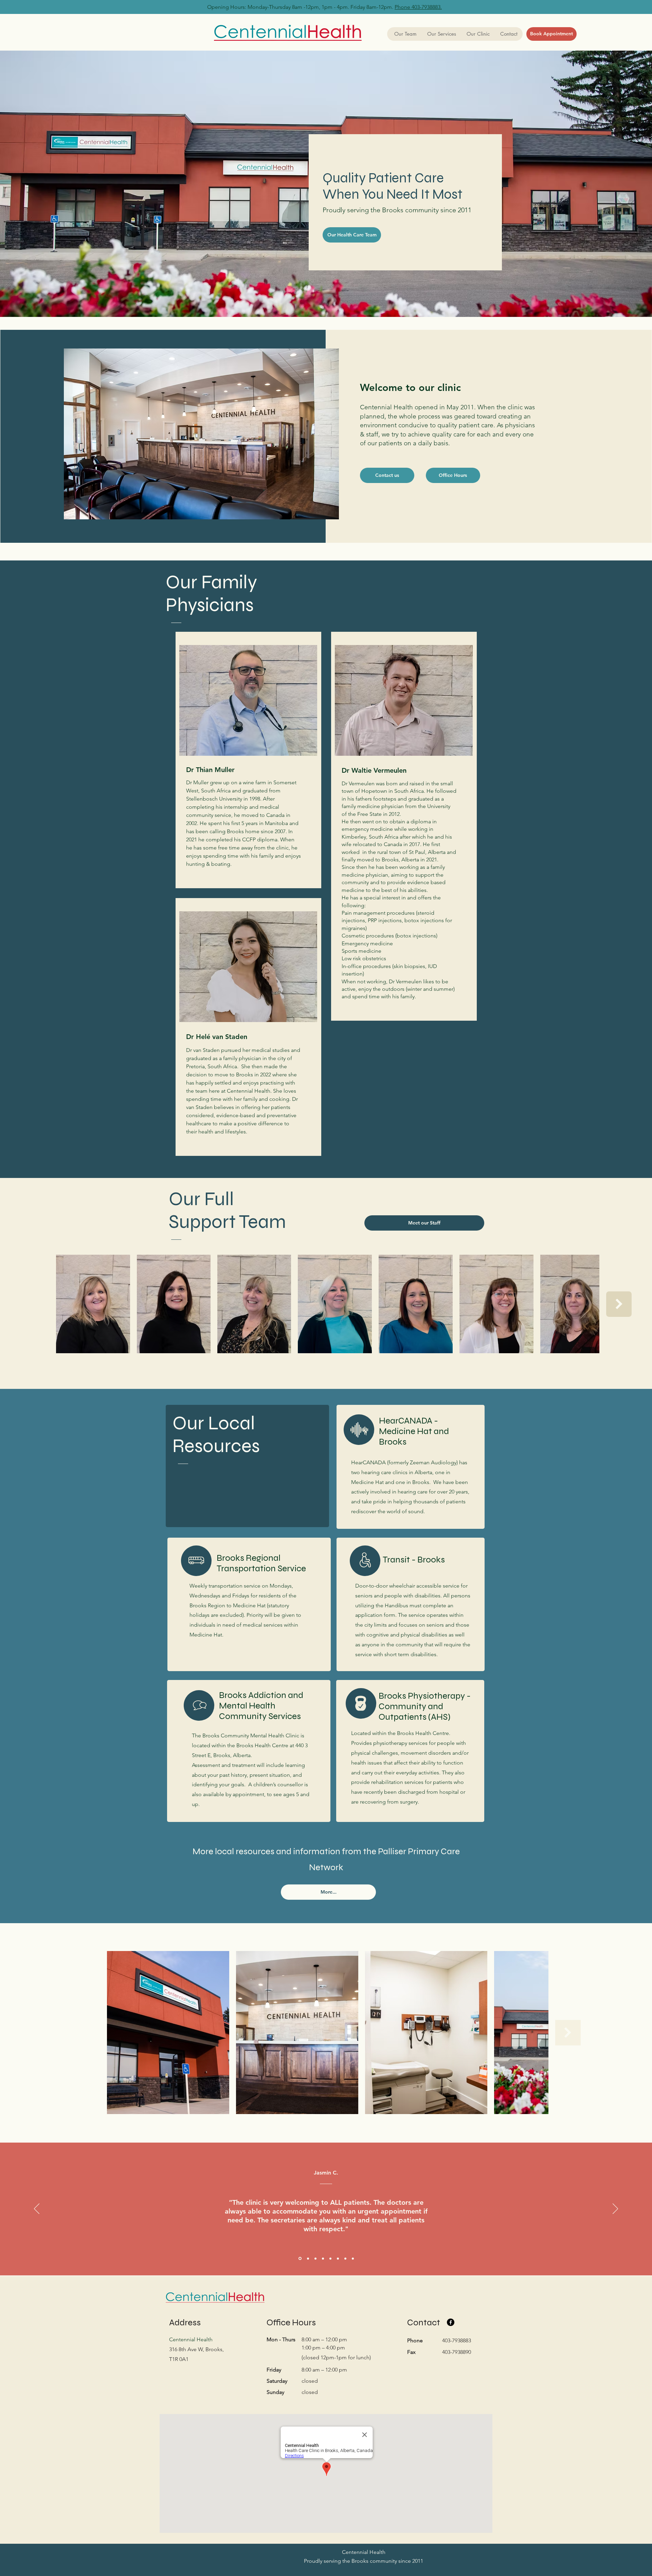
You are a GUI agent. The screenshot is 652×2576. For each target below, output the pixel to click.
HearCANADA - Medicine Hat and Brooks (414, 1431)
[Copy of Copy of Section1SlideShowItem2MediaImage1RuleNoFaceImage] (330, 2258)
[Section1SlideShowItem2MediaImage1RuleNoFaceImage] (307, 2259)
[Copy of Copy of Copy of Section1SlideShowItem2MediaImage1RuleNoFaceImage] (338, 2258)
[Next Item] (619, 1304)
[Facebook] (451, 2322)
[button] (441, 34)
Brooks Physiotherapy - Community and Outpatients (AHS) (425, 1706)
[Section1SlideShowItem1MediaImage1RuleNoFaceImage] (300, 2258)
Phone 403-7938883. (418, 7)
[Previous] (37, 2209)
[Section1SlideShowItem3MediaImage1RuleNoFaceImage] (315, 2258)
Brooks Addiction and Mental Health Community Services (261, 1706)
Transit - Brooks (414, 1560)
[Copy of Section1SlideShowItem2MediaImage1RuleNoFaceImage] (323, 2258)
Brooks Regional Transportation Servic (259, 1563)
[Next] (615, 2209)
